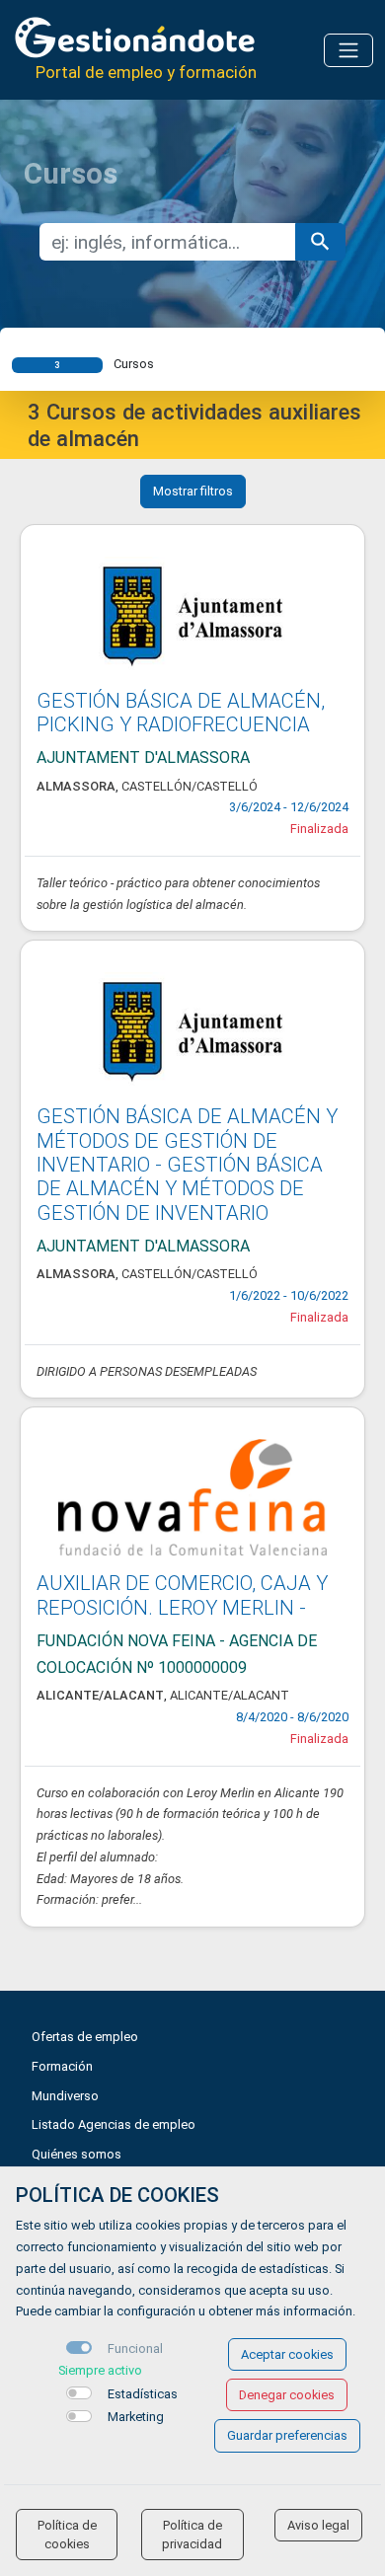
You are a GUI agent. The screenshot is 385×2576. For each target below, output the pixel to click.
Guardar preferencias (287, 2435)
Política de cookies (67, 2535)
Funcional (135, 2349)
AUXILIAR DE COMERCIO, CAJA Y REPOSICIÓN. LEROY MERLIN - (182, 1595)
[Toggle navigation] (348, 50)
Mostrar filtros (193, 491)
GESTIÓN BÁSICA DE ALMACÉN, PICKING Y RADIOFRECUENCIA (181, 713)
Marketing (136, 2417)
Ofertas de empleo (85, 2037)
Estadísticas (143, 2394)
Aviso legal (318, 2525)
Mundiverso (65, 2096)
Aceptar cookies (287, 2354)
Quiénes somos (77, 2154)
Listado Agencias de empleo (114, 2124)
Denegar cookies (287, 2395)
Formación (62, 2066)
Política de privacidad (192, 2535)
